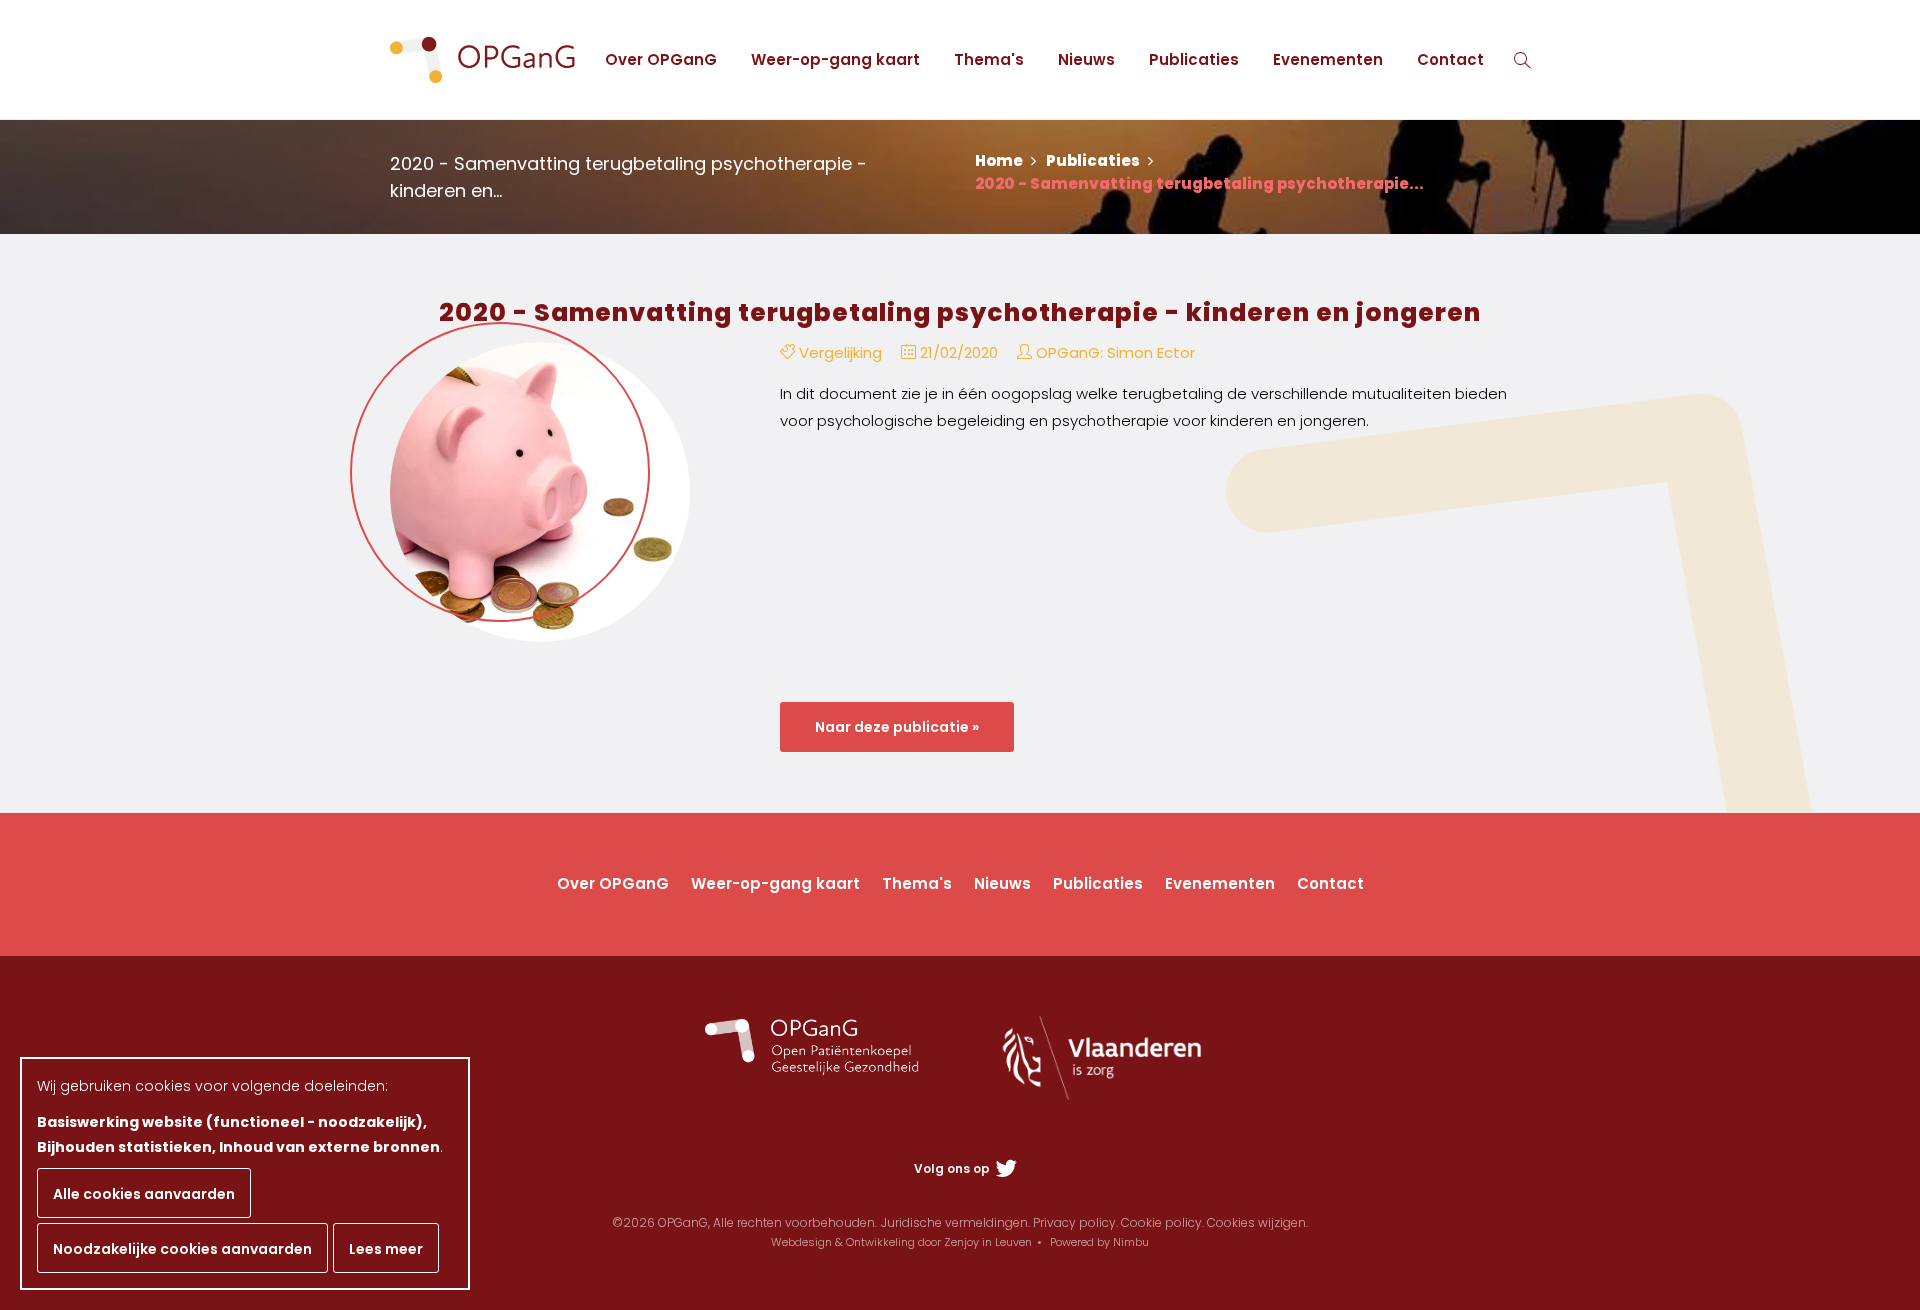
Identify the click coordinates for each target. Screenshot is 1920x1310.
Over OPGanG (661, 59)
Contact (1450, 59)
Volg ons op (953, 1168)
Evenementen (1328, 59)
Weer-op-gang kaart (835, 59)
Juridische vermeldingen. (955, 1222)
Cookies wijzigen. (1257, 1222)
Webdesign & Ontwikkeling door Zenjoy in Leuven (901, 1242)
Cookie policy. (1162, 1222)
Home (1000, 160)
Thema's (989, 59)
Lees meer (386, 1249)
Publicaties (1194, 59)
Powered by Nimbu (1099, 1242)
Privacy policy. (1075, 1222)
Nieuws (1086, 59)
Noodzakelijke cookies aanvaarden (182, 1249)
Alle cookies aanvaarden (144, 1194)
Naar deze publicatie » (897, 727)
